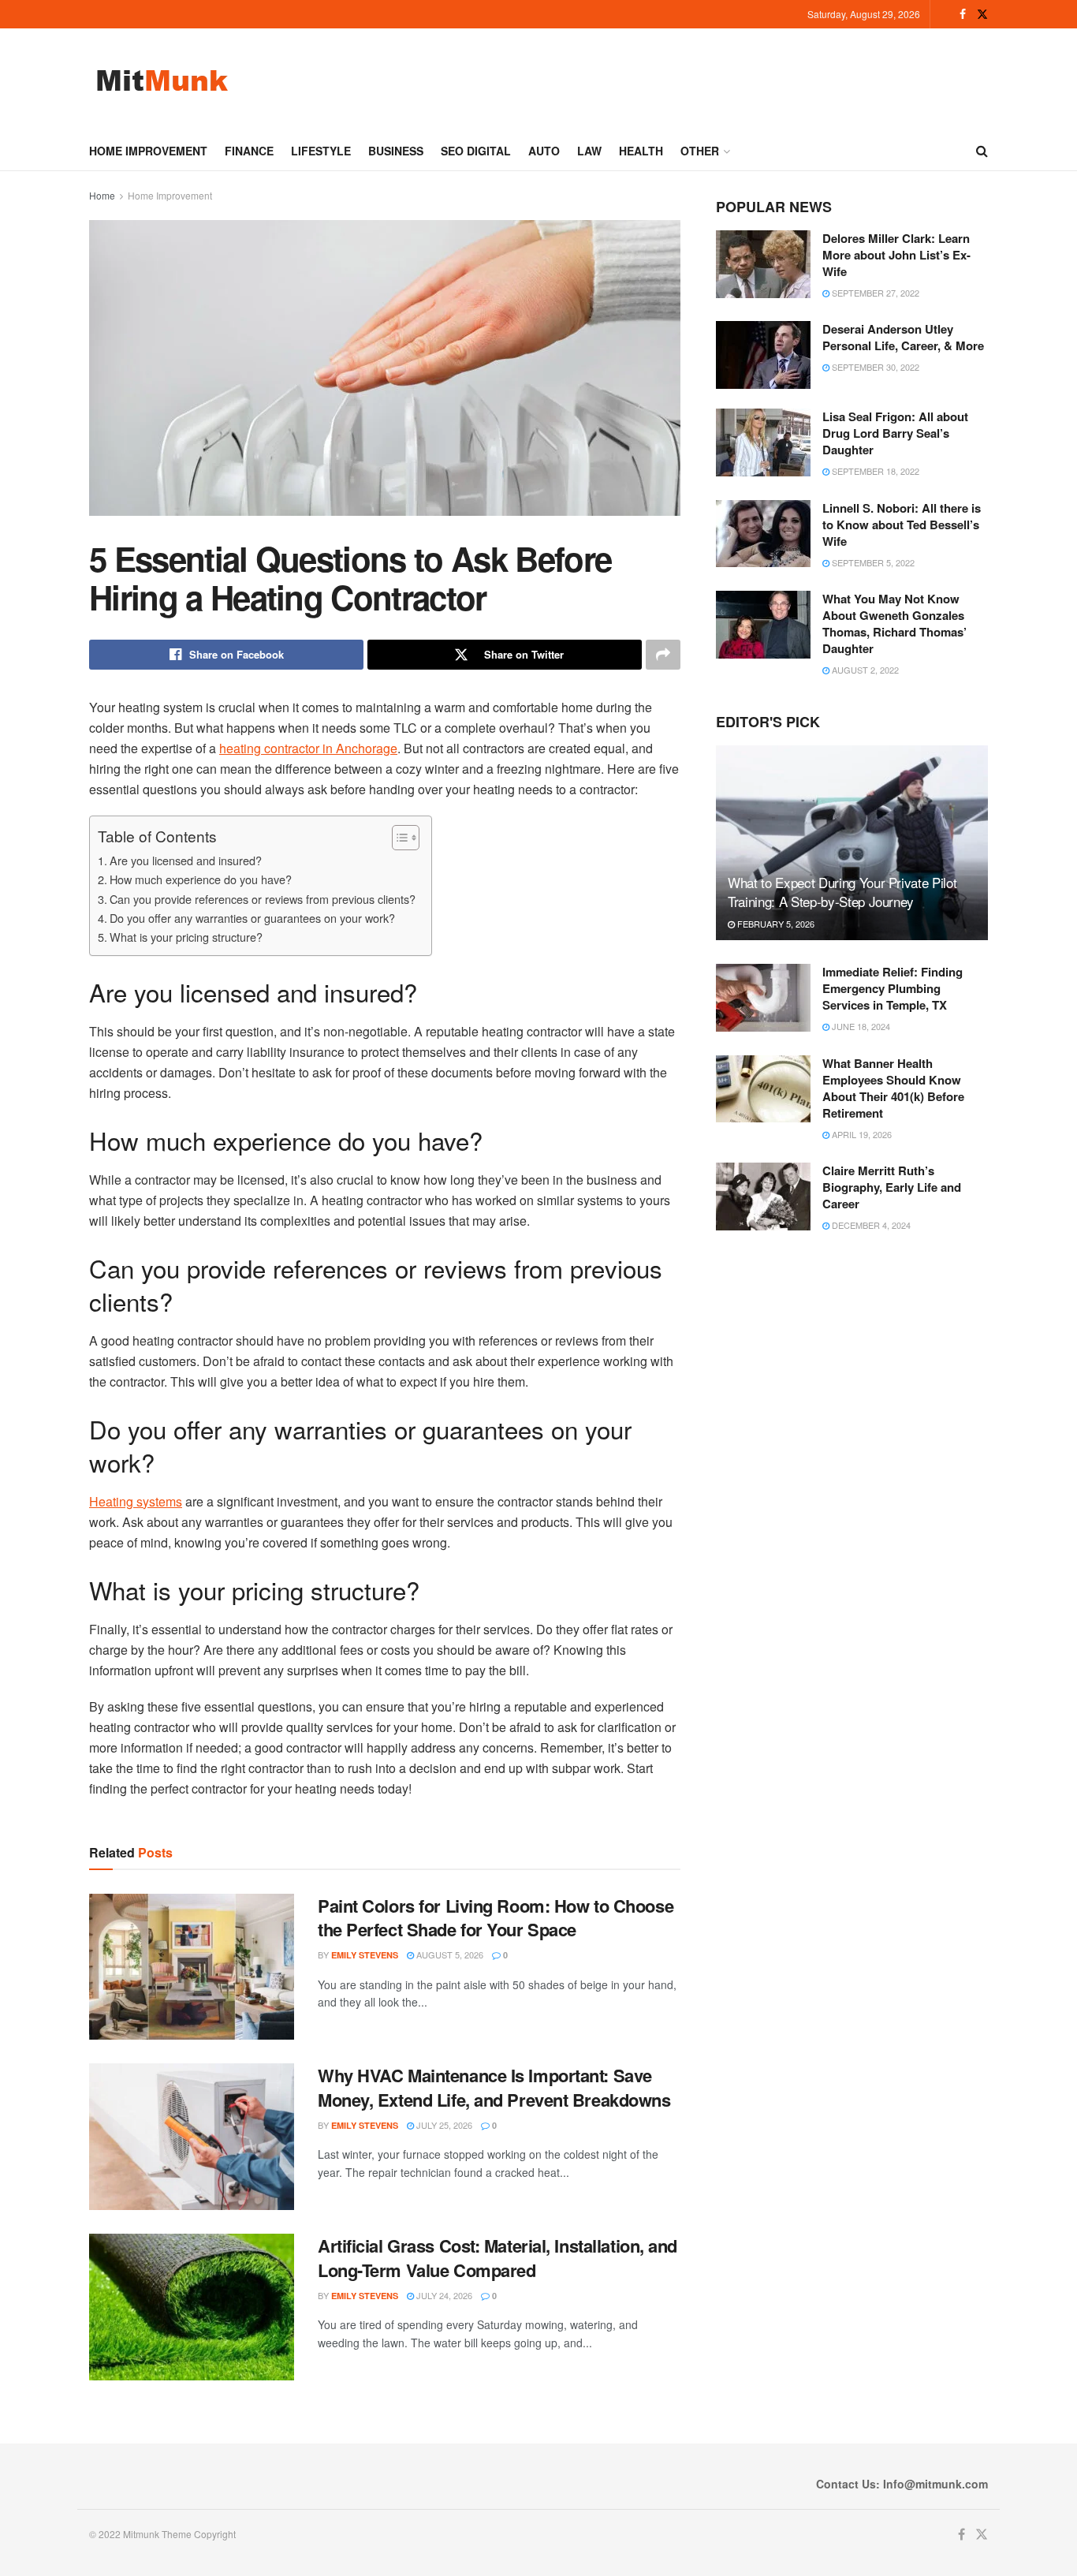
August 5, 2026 (449, 1954)
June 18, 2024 (860, 1026)
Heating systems (136, 1501)
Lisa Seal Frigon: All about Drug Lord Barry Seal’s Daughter (895, 433)
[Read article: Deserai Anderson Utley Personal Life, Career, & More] (763, 355)
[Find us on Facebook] (963, 14)
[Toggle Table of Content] (398, 838)
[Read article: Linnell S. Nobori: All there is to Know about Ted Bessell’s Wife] (763, 534)
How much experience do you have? (201, 879)
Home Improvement (148, 151)
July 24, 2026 (443, 2295)
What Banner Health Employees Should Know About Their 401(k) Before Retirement (893, 1088)
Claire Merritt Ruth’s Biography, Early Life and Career (892, 1187)
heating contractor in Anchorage (308, 748)
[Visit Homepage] (162, 80)
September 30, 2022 (874, 367)
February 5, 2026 (775, 924)
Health (641, 151)
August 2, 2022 (864, 670)
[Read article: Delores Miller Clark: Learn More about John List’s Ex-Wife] (763, 264)
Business (396, 151)
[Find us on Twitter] (982, 14)
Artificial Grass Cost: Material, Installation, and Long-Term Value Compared (498, 2258)
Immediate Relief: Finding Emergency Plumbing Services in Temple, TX (893, 988)
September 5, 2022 (872, 562)
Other (700, 151)
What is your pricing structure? (186, 937)
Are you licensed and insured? (186, 860)
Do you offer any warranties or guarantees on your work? (252, 918)
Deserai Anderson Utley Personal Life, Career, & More (903, 337)
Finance (249, 151)
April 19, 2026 (861, 1134)
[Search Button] (982, 151)
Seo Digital (476, 151)
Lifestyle (321, 151)
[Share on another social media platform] (663, 655)
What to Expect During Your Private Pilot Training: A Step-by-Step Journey (842, 892)
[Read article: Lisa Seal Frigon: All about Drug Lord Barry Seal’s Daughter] (763, 442)
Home (102, 195)
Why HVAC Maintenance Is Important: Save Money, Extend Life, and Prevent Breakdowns (494, 2087)
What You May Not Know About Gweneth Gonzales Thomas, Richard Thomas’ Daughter (894, 623)
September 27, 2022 (874, 293)
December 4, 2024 (870, 1225)
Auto (544, 151)
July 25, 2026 (443, 2125)
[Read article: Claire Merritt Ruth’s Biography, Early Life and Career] (763, 1197)
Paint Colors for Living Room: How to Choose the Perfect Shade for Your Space (496, 1918)
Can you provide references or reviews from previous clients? (263, 899)
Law (589, 151)
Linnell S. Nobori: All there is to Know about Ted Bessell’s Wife (902, 525)
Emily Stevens (365, 1955)
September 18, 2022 (874, 471)
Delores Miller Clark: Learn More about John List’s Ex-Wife (896, 255)
